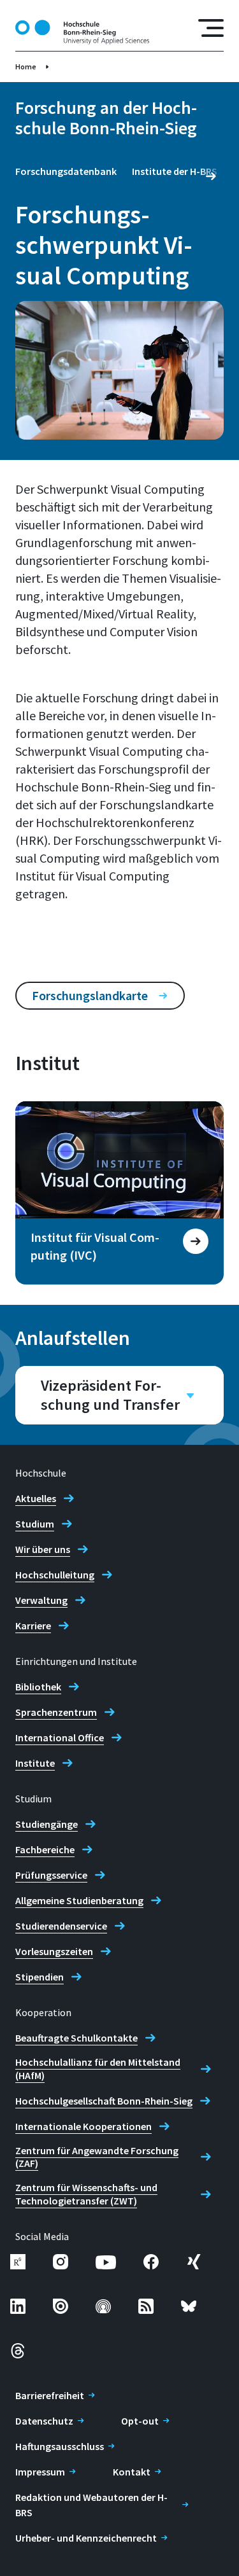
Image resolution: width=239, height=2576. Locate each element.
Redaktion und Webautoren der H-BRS (91, 2505)
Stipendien (40, 1977)
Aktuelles (36, 1498)
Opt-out (140, 2421)
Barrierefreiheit (50, 2395)
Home (26, 66)
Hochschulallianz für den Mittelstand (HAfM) (98, 2069)
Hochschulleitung (55, 1575)
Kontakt (132, 2472)
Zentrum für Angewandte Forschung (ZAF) (97, 2157)
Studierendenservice (61, 1926)
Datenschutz (44, 2421)
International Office (60, 1737)
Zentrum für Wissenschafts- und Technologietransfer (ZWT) (86, 2194)
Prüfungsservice (51, 1875)
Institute (35, 1763)
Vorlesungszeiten (54, 1951)
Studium (35, 1524)
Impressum (40, 2472)
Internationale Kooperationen (83, 2126)
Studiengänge (47, 1824)
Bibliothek (38, 1687)
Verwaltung (41, 1600)
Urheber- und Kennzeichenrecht (86, 2538)
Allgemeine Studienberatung (79, 1900)
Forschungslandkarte (90, 995)
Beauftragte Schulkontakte (76, 2038)
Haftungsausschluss (60, 2446)
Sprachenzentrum (56, 1712)
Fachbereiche (45, 1849)
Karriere (33, 1626)
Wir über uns (43, 1549)
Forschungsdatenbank (66, 171)
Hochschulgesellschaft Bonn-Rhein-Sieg (104, 2101)
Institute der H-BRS (175, 171)
